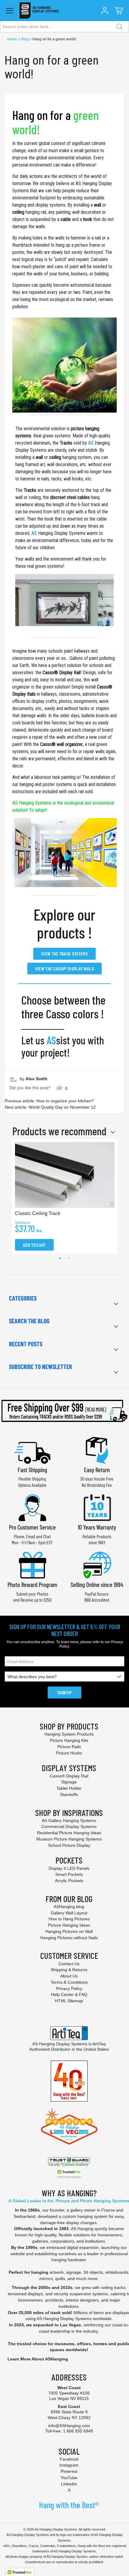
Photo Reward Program (32, 1584)
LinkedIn (69, 2484)
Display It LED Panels (69, 1868)
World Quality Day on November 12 (62, 1107)
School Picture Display (69, 1845)
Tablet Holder (69, 1788)
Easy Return (97, 1470)
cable (66, 219)
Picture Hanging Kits (69, 1740)
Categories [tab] (23, 1298)
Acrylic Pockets (69, 1881)
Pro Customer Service (32, 1527)
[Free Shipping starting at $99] (64, 1411)
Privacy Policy (69, 1989)
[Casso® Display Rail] (64, 853)
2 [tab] (69, 1258)
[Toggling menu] (10, 11)
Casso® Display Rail (61, 673)
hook (88, 219)
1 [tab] (60, 1258)
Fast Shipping (32, 1470)
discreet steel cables (70, 497)
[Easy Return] (97, 1450)
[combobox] (64, 27)
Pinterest (69, 2471)
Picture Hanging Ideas (69, 1925)
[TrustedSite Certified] (69, 2174)
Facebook (69, 2459)
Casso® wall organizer (61, 744)
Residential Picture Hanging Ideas (69, 1833)
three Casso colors (60, 1014)
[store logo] (39, 10)
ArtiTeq (99, 2044)
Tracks (66, 443)
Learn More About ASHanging (38, 2359)
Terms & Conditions (69, 1982)
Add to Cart (34, 1245)
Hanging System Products (69, 1734)
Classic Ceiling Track (38, 1213)
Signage (69, 1782)
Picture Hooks (69, 1753)
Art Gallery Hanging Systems (69, 1820)
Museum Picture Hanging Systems (69, 1839)
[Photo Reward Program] (32, 1564)
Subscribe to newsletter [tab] (40, 1367)
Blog (25, 39)
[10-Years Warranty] (97, 1507)
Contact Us (69, 1964)
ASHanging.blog (69, 1907)
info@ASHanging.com (69, 2426)
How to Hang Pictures (69, 1919)
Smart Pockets (69, 1874)
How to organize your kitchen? (65, 1101)
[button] (105, 10)
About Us (69, 1976)
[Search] (120, 27)
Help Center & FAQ (69, 1994)
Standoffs (69, 1794)
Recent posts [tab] (26, 1344)
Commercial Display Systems (69, 1826)
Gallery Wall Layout (69, 1913)
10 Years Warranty (97, 1527)
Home (13, 39)
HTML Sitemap (69, 2001)
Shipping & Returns (69, 1970)
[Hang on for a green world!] (64, 365)
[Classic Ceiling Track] (64, 600)
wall (97, 205)
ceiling (18, 212)
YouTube (69, 2478)
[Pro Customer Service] (32, 1507)
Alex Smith (36, 1079)
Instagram (69, 2465)
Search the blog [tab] (29, 1321)
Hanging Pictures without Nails (69, 1938)
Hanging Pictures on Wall (69, 1931)
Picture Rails (69, 1747)
